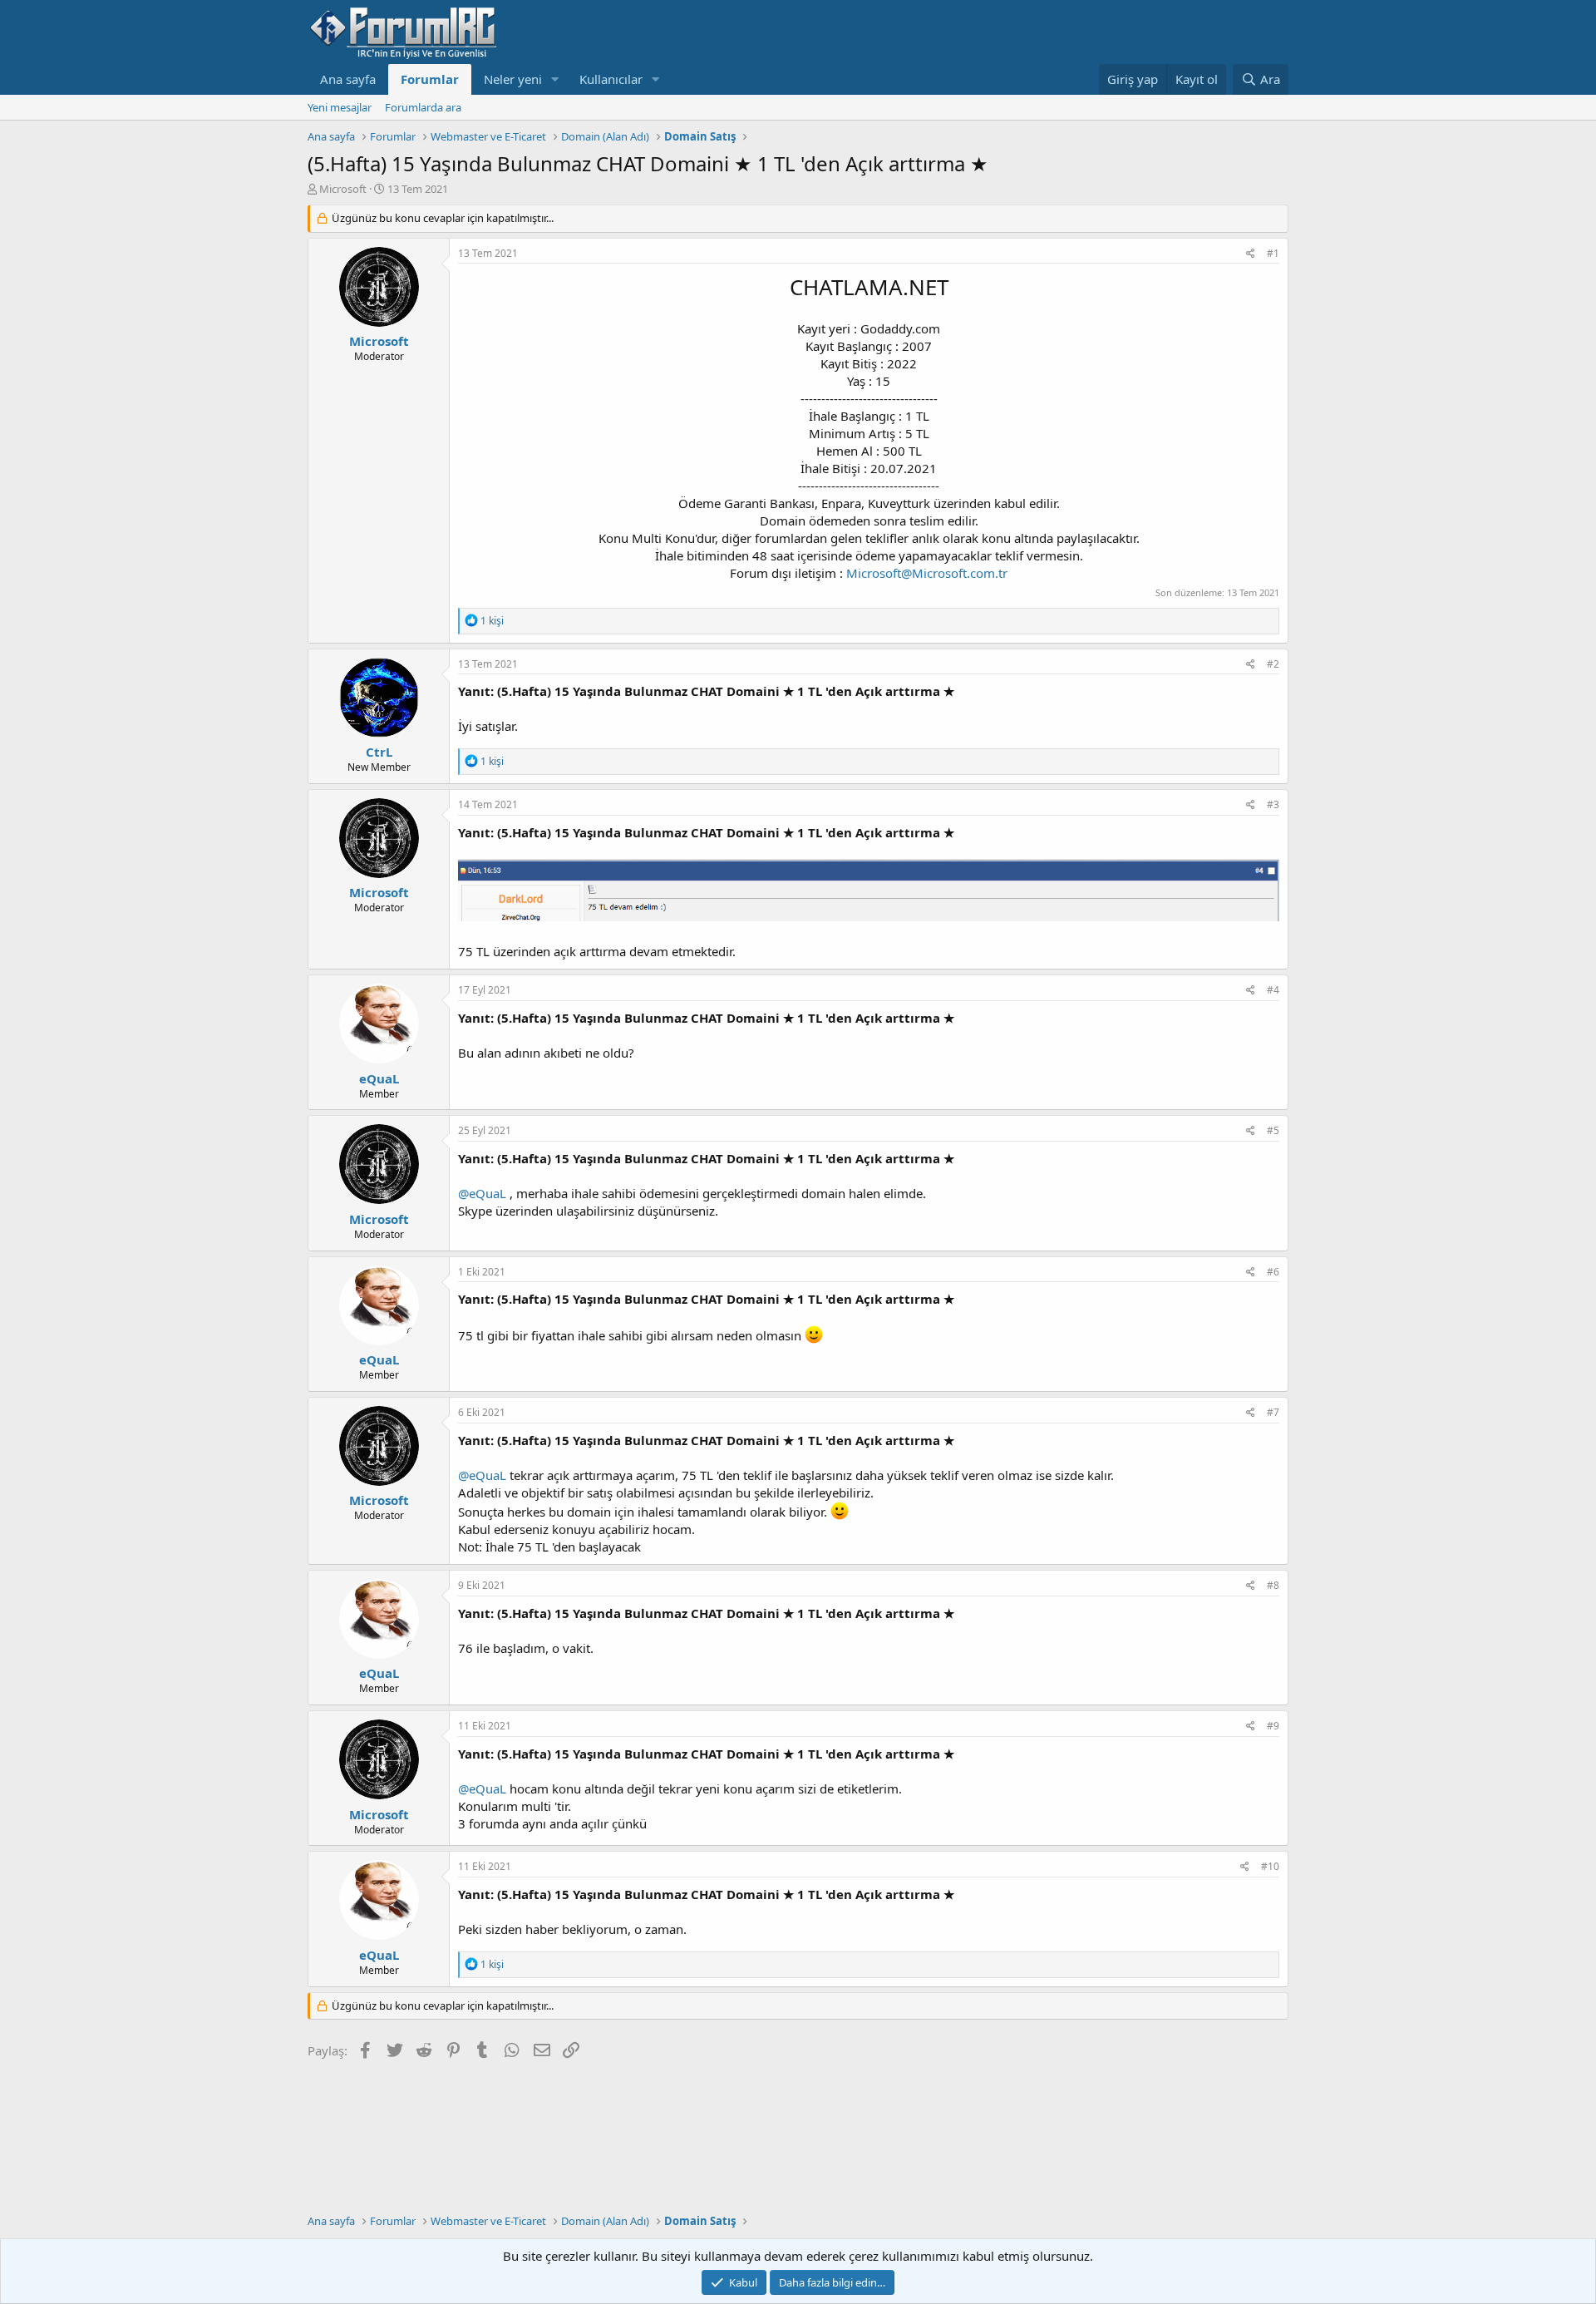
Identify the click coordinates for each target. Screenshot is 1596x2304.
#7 (1273, 1412)
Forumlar (430, 79)
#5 (1273, 1130)
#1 (1273, 253)
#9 (1273, 1726)
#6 (1273, 1272)
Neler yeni (513, 79)
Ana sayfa (348, 79)
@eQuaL (482, 1193)
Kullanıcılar (611, 79)
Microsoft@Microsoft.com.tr (927, 573)
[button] (555, 79)
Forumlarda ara (423, 107)
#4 (1273, 990)
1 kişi (492, 621)
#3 (1273, 804)
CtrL (379, 752)
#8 (1273, 1585)
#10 (1270, 1866)
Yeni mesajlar (340, 107)
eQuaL (379, 1078)
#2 (1273, 664)
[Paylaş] (1251, 254)
